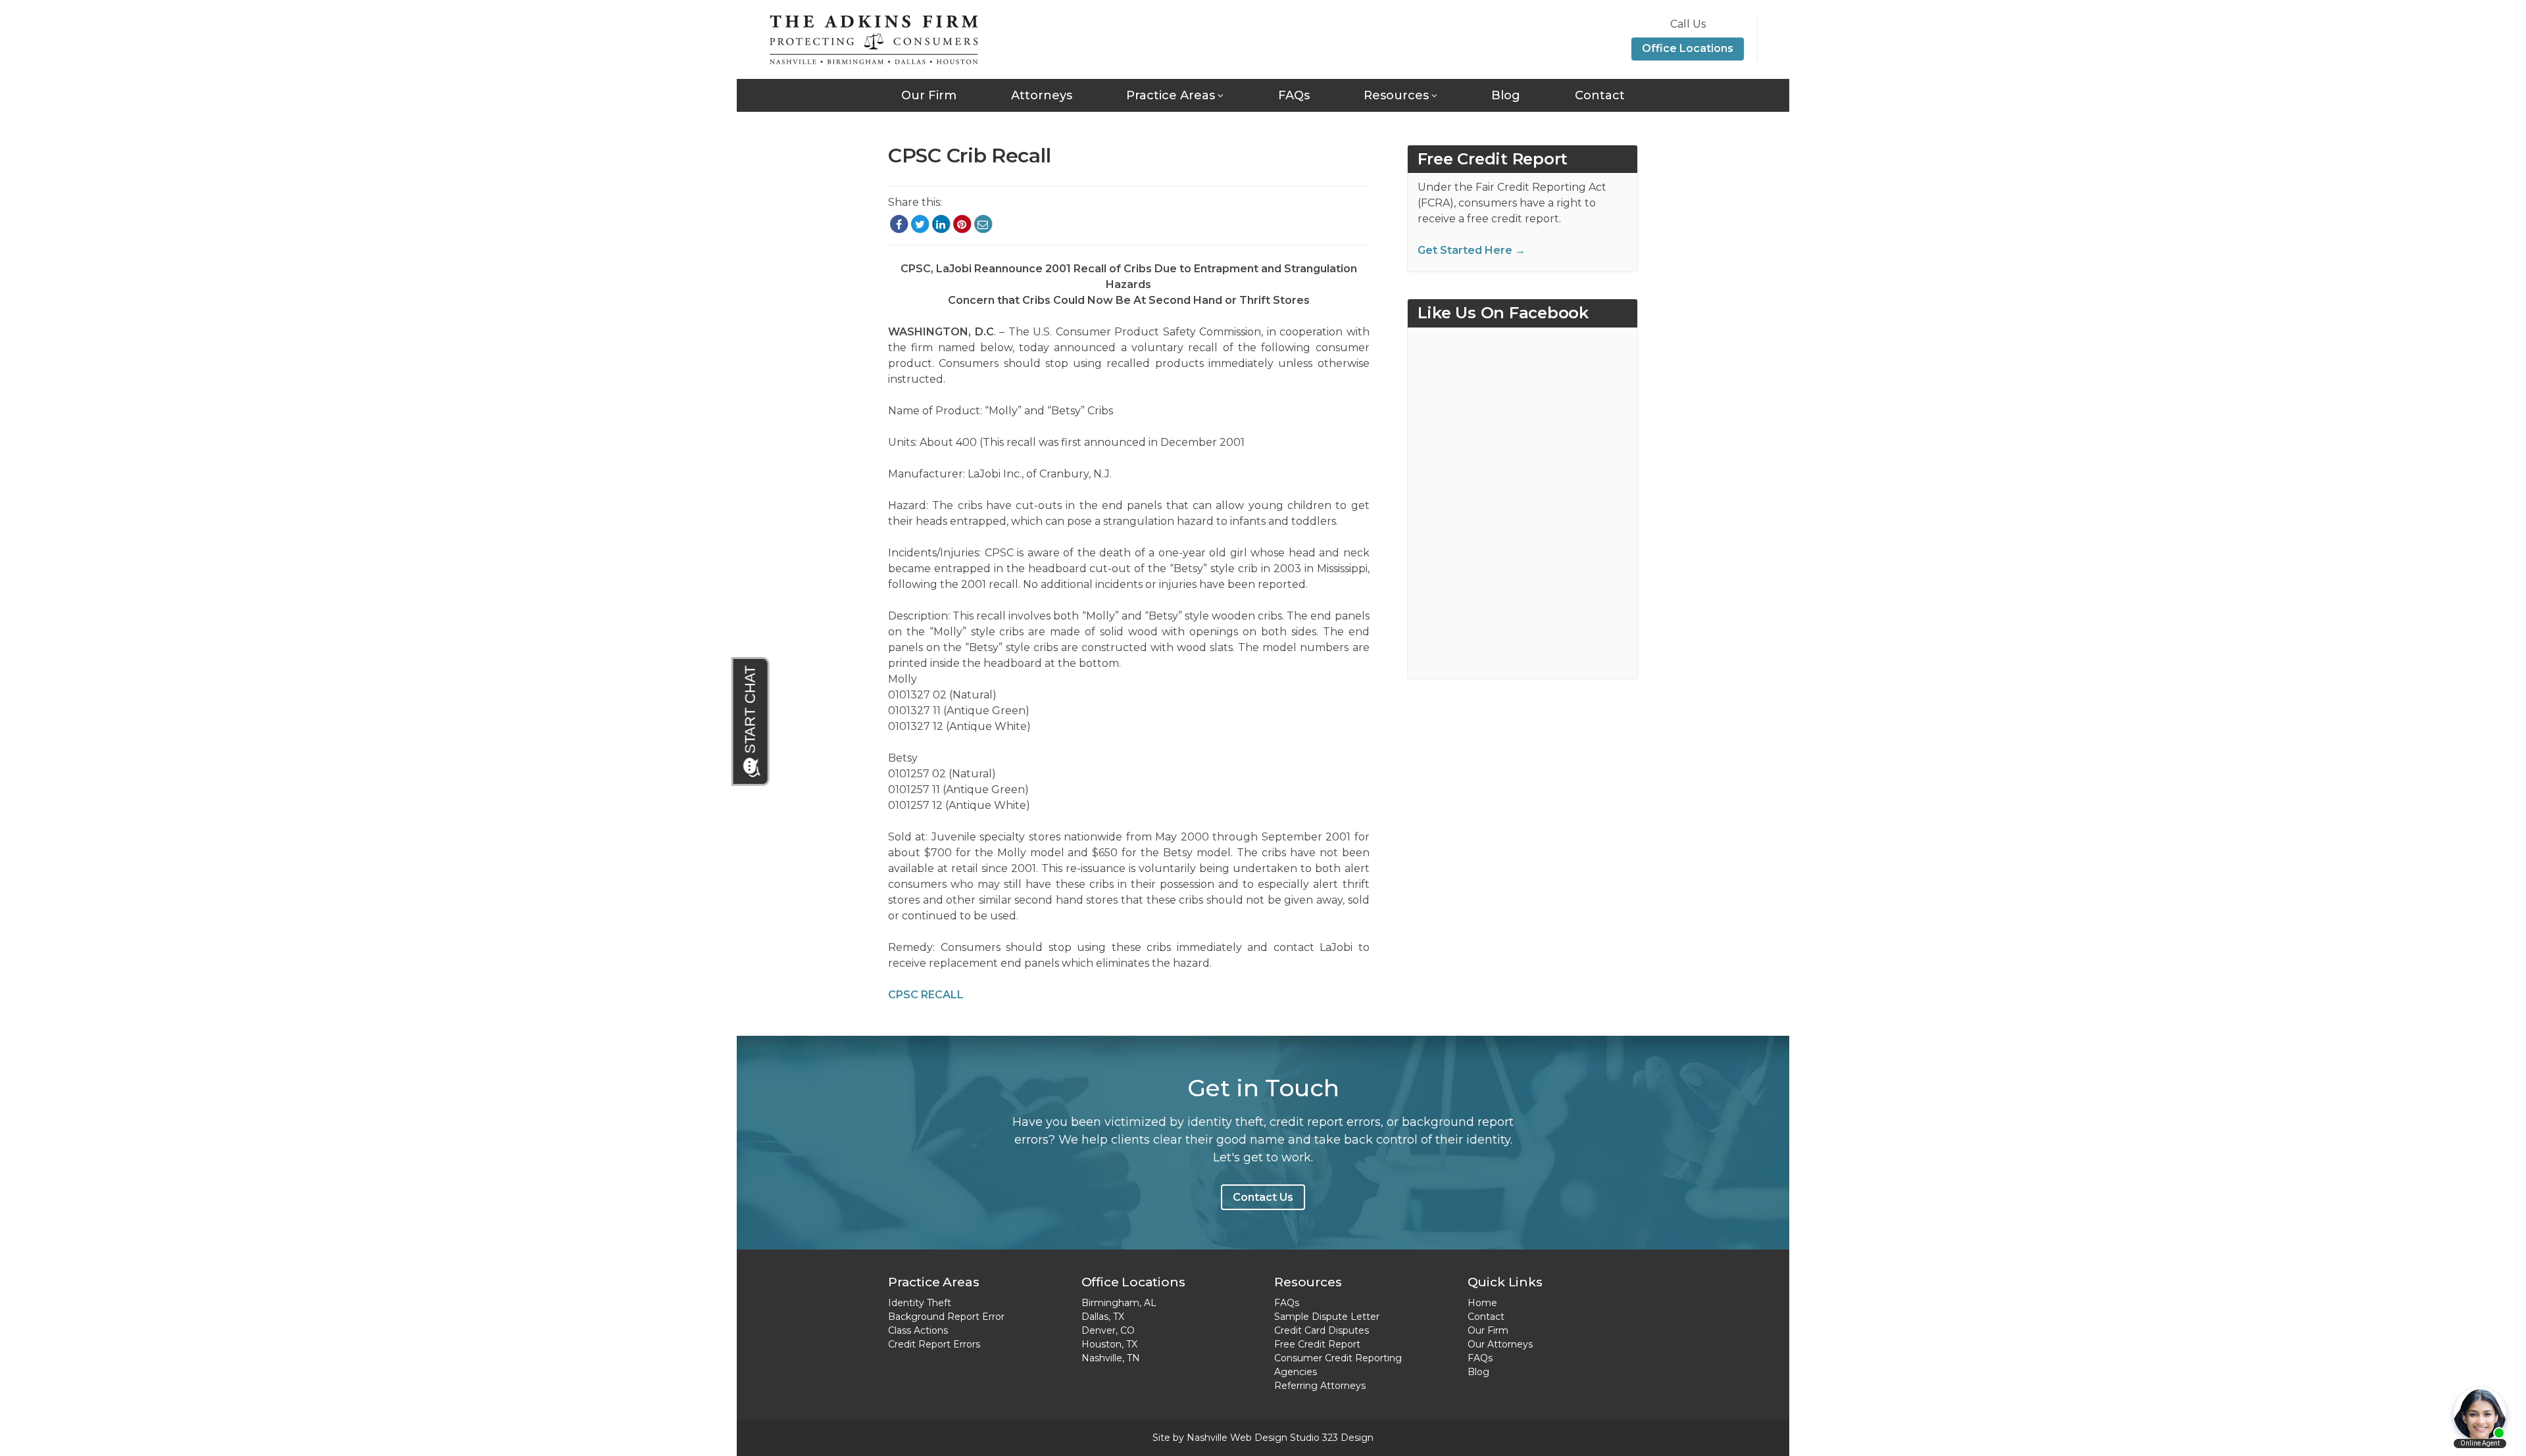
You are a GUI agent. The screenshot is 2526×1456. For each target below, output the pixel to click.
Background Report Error (946, 1317)
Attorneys (1042, 95)
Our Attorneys (1500, 1344)
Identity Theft (920, 1303)
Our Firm (929, 95)
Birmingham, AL (1119, 1303)
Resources (1396, 95)
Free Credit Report (1317, 1344)
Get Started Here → (1472, 250)
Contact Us (1263, 1197)
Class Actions (918, 1330)
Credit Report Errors (934, 1344)
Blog (1506, 95)
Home (1482, 1303)
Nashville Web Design (1237, 1438)
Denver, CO (1108, 1330)
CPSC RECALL (926, 995)
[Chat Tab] (751, 721)
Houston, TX (1109, 1344)
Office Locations (1688, 48)
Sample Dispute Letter (1327, 1317)
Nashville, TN (1111, 1358)
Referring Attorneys (1320, 1386)
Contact (1600, 95)
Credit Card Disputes (1322, 1330)
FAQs (1294, 95)
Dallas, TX (1103, 1317)
